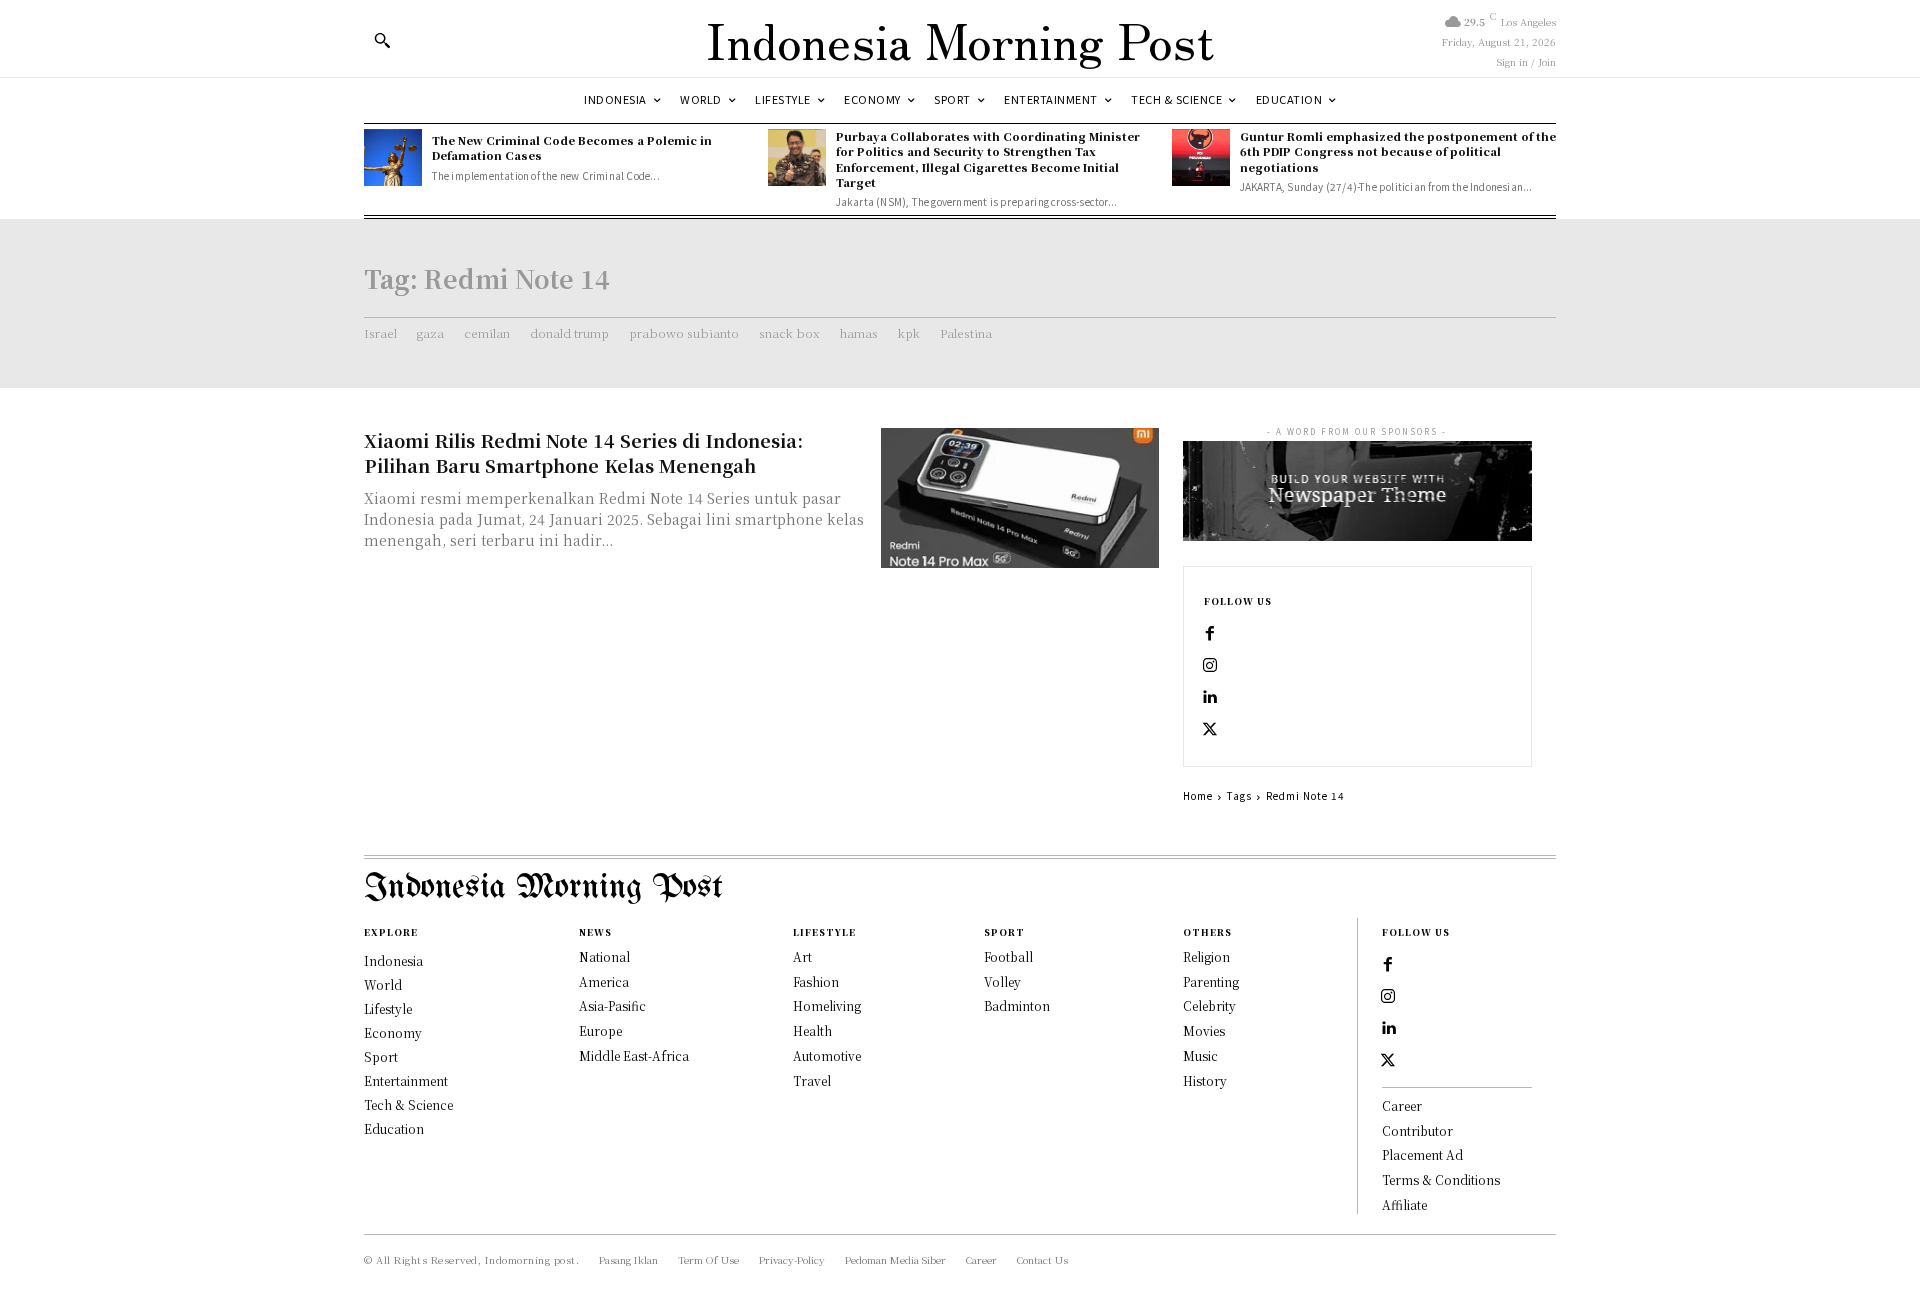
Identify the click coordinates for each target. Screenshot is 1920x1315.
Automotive (827, 1055)
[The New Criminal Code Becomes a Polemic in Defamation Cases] (393, 158)
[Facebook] (1210, 634)
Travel (812, 1080)
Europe (600, 1030)
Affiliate (1404, 1204)
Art (802, 956)
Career (1402, 1105)
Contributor (1417, 1130)
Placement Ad (1422, 1154)
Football (1008, 956)
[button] (382, 40)
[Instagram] (1210, 666)
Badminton (1017, 1005)
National (604, 956)
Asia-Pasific (612, 1005)
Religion (1206, 956)
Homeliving (827, 1005)
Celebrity (1209, 1005)
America (604, 981)
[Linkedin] (1210, 698)
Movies (1204, 1030)
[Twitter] (1210, 730)
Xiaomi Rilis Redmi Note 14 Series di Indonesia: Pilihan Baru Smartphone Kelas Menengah (583, 452)
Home (1198, 795)
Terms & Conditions (1441, 1179)
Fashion (816, 981)
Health (812, 1030)
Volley (1002, 981)
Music (1200, 1055)
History (1205, 1080)
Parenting (1211, 981)
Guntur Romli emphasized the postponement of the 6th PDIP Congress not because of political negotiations (1398, 151)
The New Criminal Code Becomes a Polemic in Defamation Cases (572, 147)
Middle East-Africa (634, 1055)
